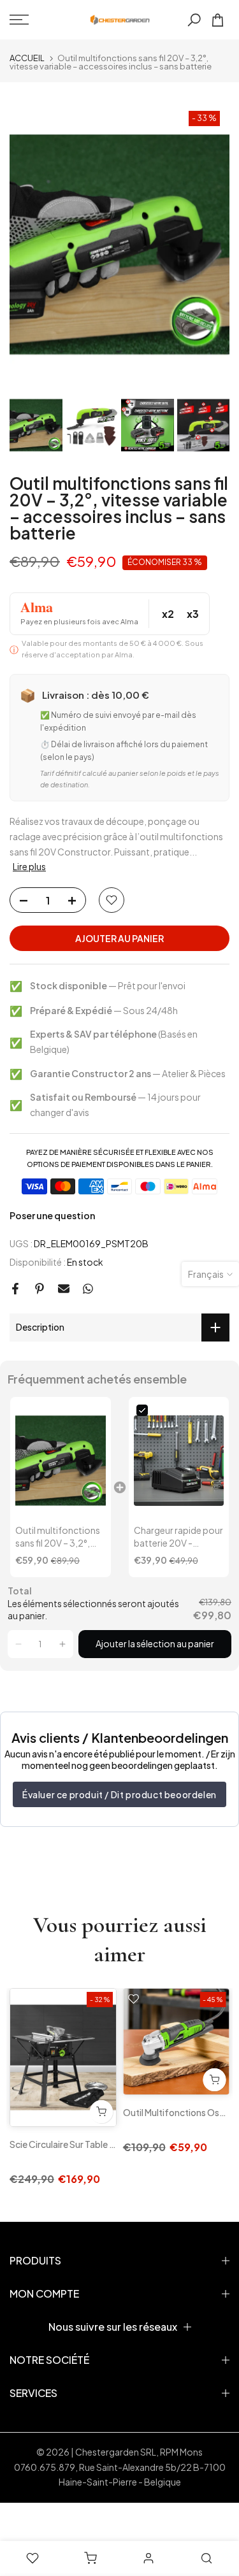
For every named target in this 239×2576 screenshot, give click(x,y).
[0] (218, 20)
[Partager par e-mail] (64, 1289)
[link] (61, 1461)
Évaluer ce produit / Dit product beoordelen (119, 1794)
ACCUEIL (27, 58)
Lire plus (29, 866)
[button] (18, 1644)
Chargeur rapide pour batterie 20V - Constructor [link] (178, 1537)
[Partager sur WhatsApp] (88, 1289)
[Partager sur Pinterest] (40, 1289)
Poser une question (52, 1215)
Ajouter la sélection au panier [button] (155, 1643)
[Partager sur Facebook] (15, 1289)
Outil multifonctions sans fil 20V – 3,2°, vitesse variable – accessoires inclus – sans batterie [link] (58, 1537)
